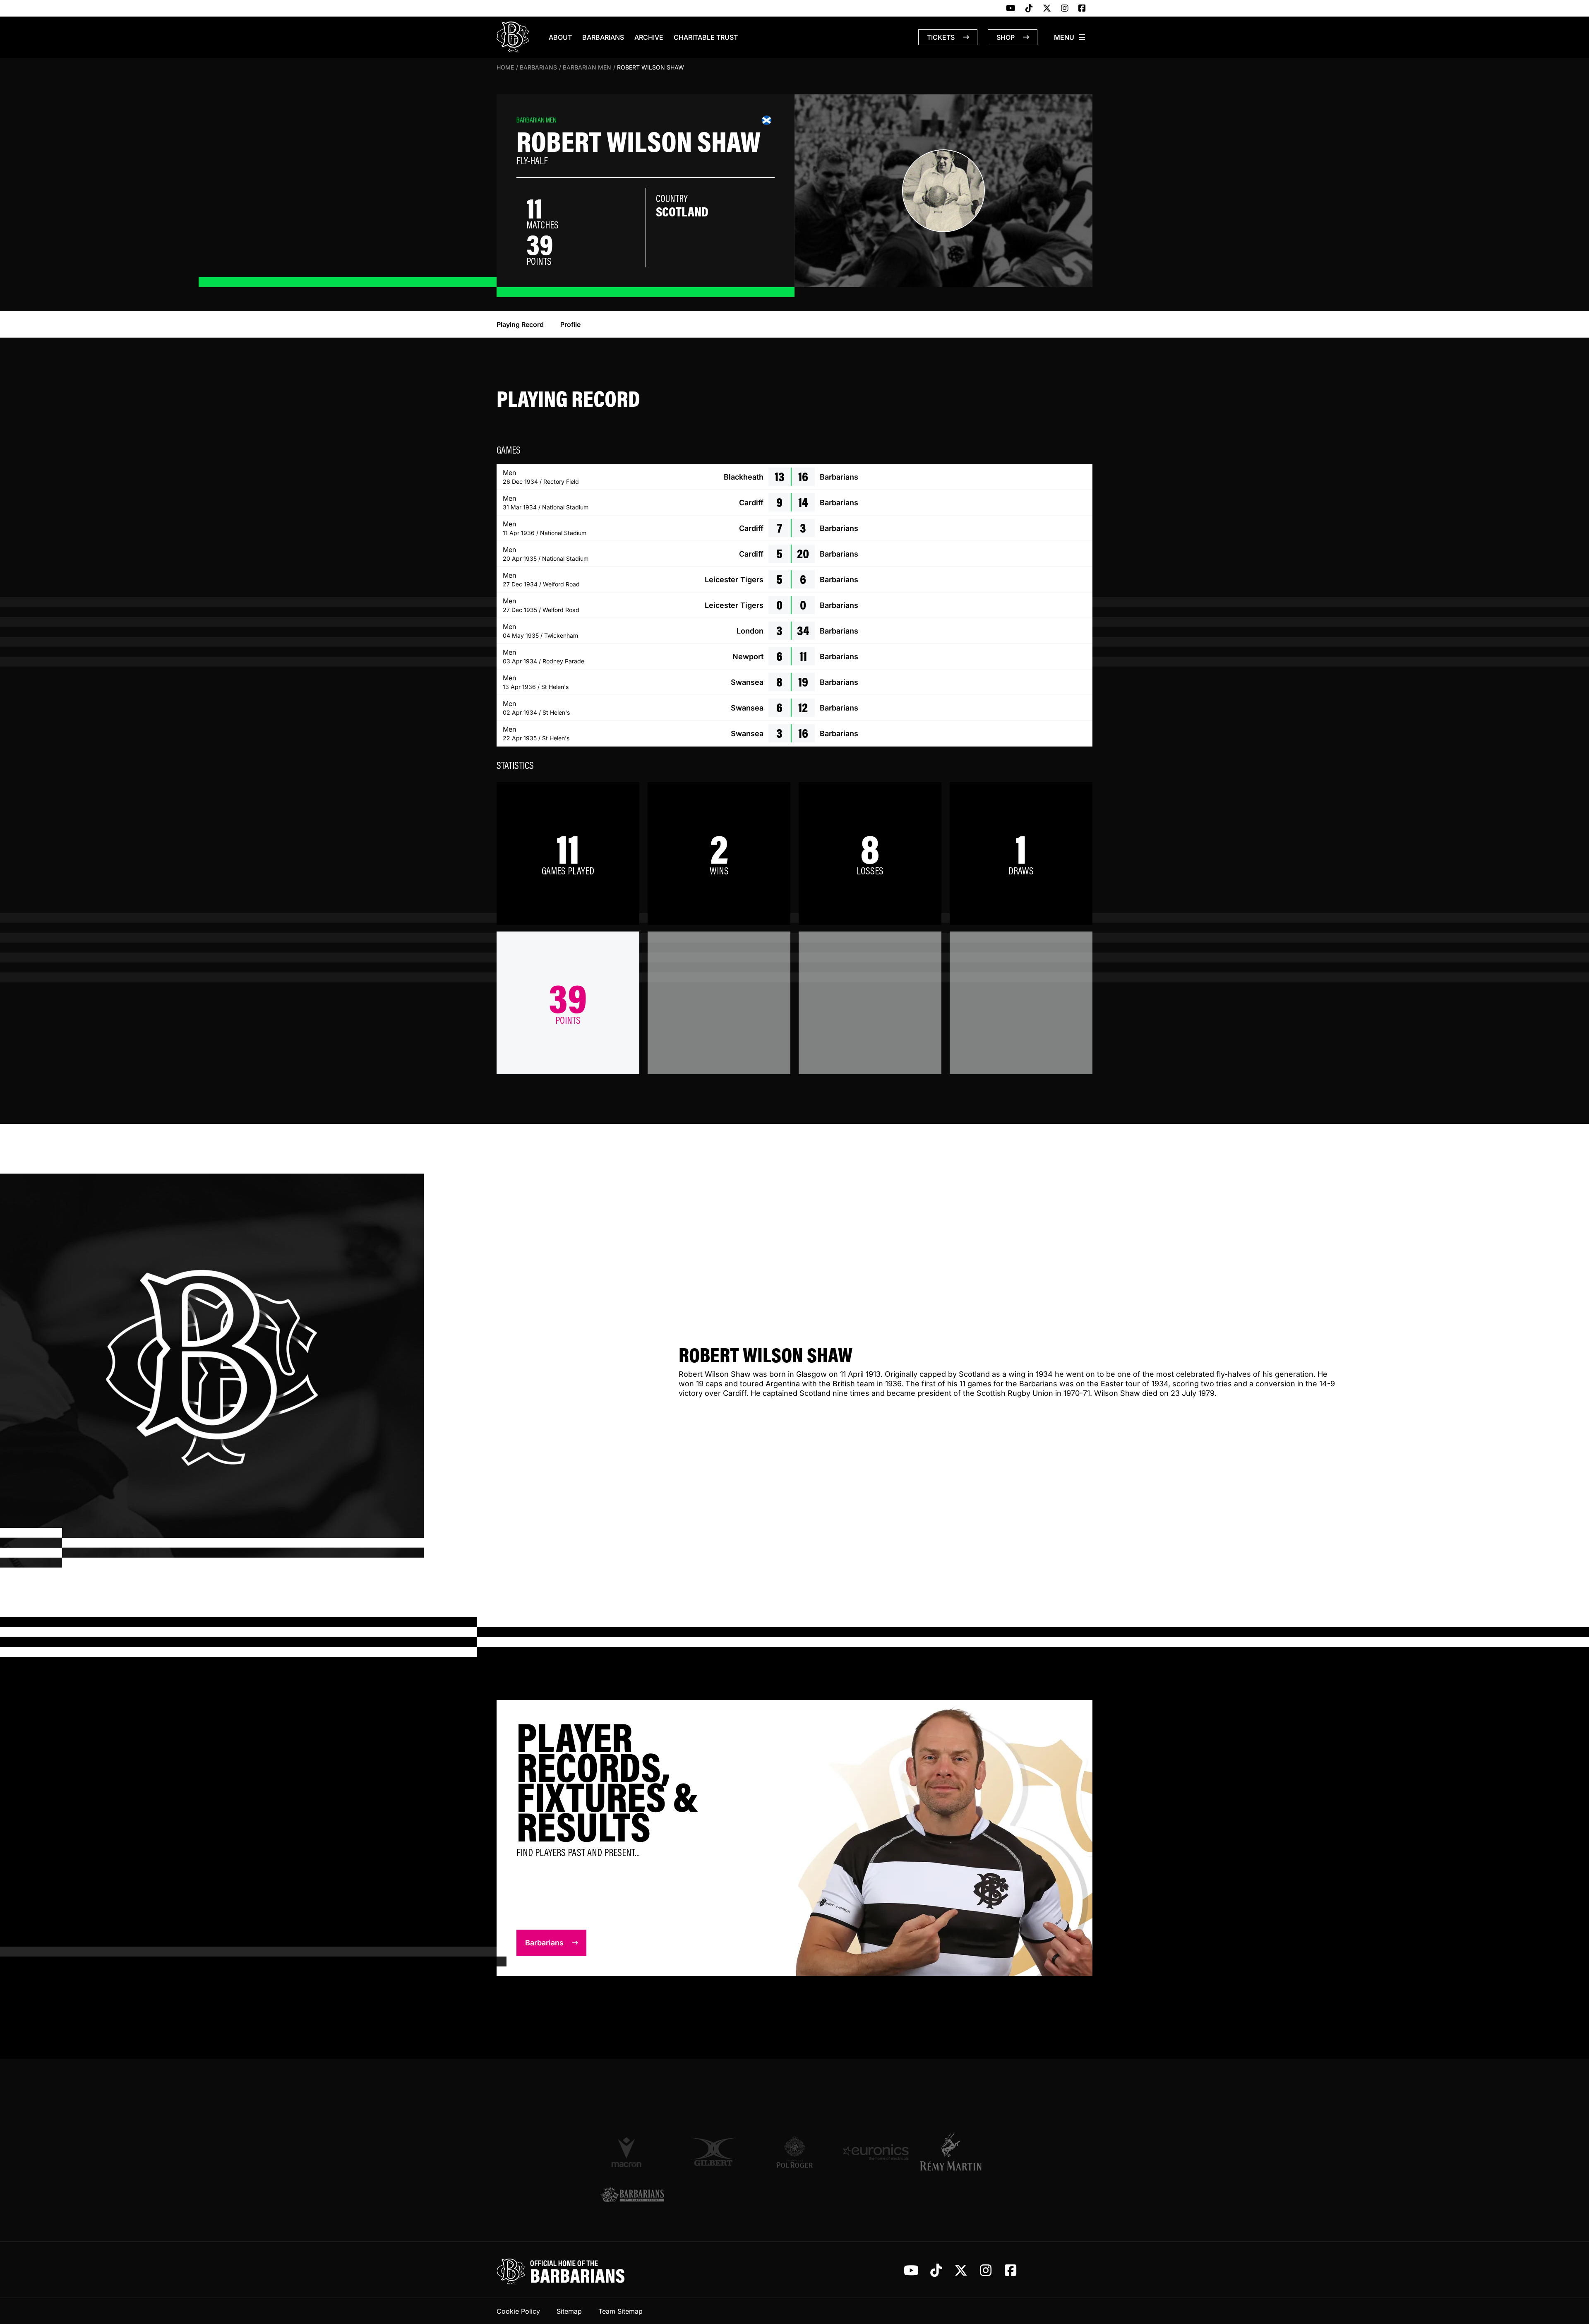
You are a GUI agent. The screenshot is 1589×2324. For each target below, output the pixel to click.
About (560, 37)
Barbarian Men (587, 67)
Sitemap (569, 2311)
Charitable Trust (706, 37)
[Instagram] (1065, 9)
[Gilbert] (713, 2152)
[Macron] (632, 2152)
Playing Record (520, 324)
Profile (570, 324)
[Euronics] (876, 2152)
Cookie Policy (518, 2311)
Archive (649, 37)
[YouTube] (1011, 9)
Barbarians (603, 37)
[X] (1047, 9)
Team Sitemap (620, 2311)
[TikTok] (1029, 9)
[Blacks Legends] (632, 2196)
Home (505, 67)
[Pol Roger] (794, 2152)
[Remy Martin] (957, 2152)
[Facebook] (1082, 9)
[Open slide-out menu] (1070, 37)
